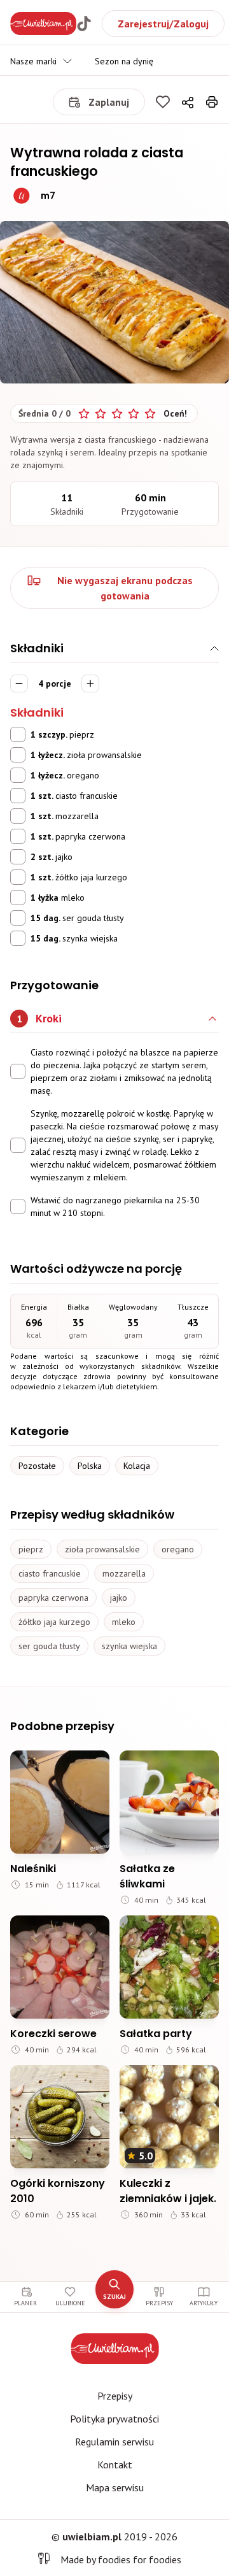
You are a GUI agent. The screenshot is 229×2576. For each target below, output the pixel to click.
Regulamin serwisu (114, 2442)
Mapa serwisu (115, 2487)
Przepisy (115, 2396)
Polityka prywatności (114, 2419)
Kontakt (115, 2465)
